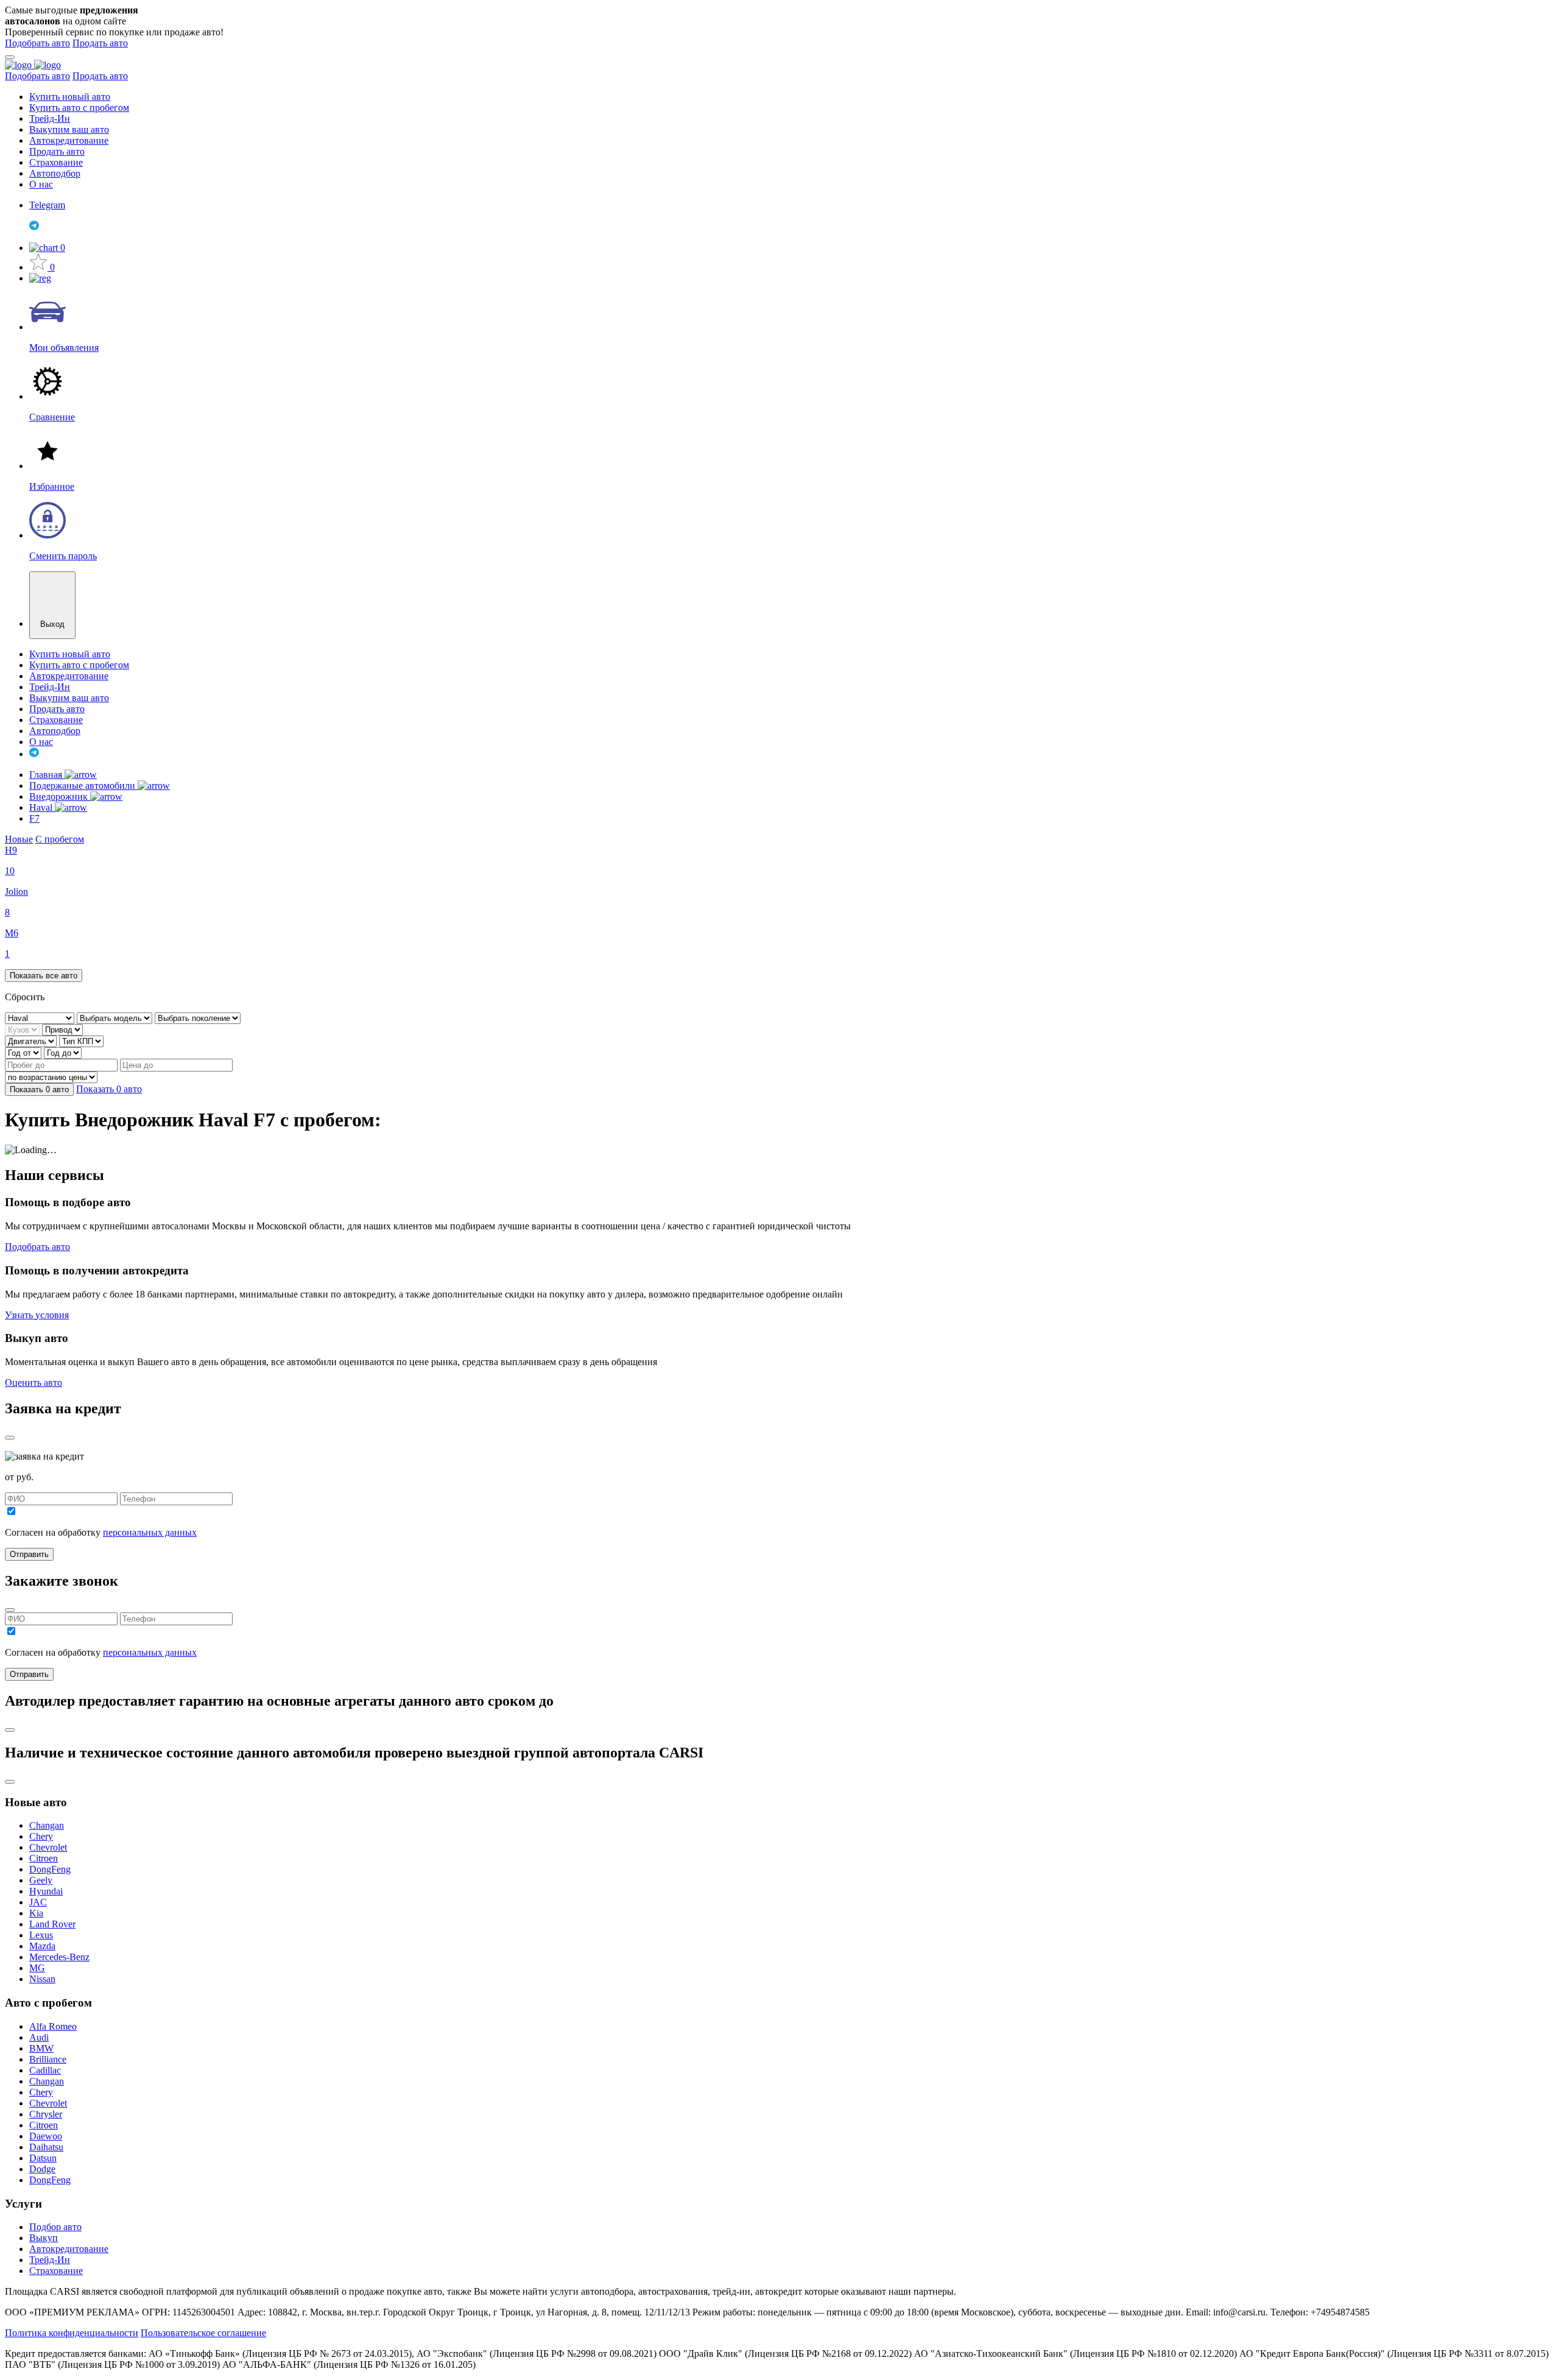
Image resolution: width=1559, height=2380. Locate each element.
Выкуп (44, 2238)
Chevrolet (48, 1847)
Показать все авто (44, 976)
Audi (39, 2037)
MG (37, 1968)
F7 (34, 818)
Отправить (29, 1554)
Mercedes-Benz (59, 1957)
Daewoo (46, 2136)
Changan (47, 1825)
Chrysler (46, 2114)
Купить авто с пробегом (79, 108)
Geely (41, 1880)
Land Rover (52, 1924)
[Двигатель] (32, 1041)
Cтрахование (56, 2271)
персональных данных (150, 1532)
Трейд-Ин (50, 118)
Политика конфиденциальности (72, 2333)
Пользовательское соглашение (203, 2333)
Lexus (41, 1935)
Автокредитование (69, 140)
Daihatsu (46, 2147)
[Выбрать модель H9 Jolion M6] (116, 1018)
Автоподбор (55, 173)
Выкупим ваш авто (69, 129)
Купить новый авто (70, 97)
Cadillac (45, 2070)
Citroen (44, 1858)
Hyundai (46, 1891)
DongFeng (50, 1869)
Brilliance (48, 2059)
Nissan (42, 1979)
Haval (42, 807)
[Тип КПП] (81, 1041)
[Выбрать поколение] (198, 1018)
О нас (41, 184)
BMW (41, 2048)
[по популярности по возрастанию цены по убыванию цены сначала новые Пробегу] (51, 1077)
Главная (47, 775)
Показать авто (39, 1089)
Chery (41, 1836)
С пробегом (60, 839)
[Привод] (62, 1029)
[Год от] (24, 1052)
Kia (36, 1913)
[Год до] (63, 1052)
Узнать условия (37, 1315)
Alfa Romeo (53, 2026)
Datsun (43, 2158)
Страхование (56, 162)
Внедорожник (60, 796)
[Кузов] (23, 1029)
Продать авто (100, 43)
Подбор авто (55, 2227)
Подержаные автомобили (83, 786)
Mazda (42, 1946)
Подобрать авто (37, 43)
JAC (38, 1902)
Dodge (42, 2169)
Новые (19, 839)
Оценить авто (33, 1382)
